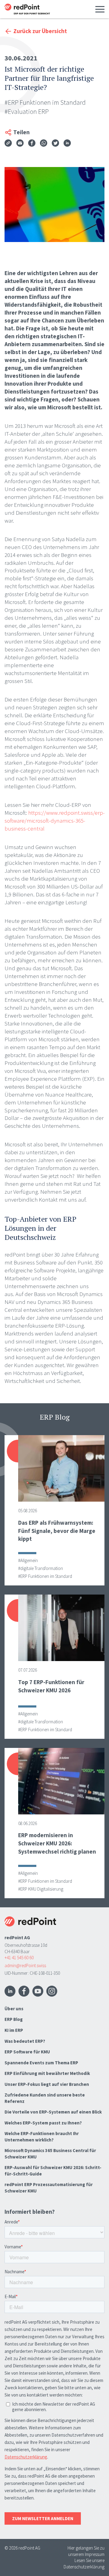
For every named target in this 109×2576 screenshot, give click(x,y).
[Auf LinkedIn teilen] (67, 144)
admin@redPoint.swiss (25, 1965)
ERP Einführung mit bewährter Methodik (47, 2073)
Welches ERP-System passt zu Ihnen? (43, 2123)
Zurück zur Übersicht (40, 31)
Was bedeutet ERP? (25, 2041)
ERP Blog (14, 2019)
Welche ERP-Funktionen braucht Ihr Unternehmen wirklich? (42, 2137)
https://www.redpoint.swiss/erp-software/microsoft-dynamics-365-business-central (55, 821)
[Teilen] (8, 143)
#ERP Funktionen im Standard (45, 102)
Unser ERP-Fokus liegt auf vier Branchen (47, 2084)
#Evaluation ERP (27, 111)
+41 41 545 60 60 (19, 1958)
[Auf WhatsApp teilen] (44, 144)
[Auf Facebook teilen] (32, 144)
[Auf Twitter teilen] (55, 144)
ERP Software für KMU (27, 2052)
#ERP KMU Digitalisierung (41, 1889)
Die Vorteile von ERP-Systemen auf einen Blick (53, 2112)
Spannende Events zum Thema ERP (41, 2063)
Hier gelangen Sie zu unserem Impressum (86, 2551)
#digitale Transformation (41, 1568)
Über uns (14, 2009)
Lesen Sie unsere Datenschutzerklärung (84, 2564)
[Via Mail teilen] (20, 144)
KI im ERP (14, 2030)
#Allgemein (28, 1560)
